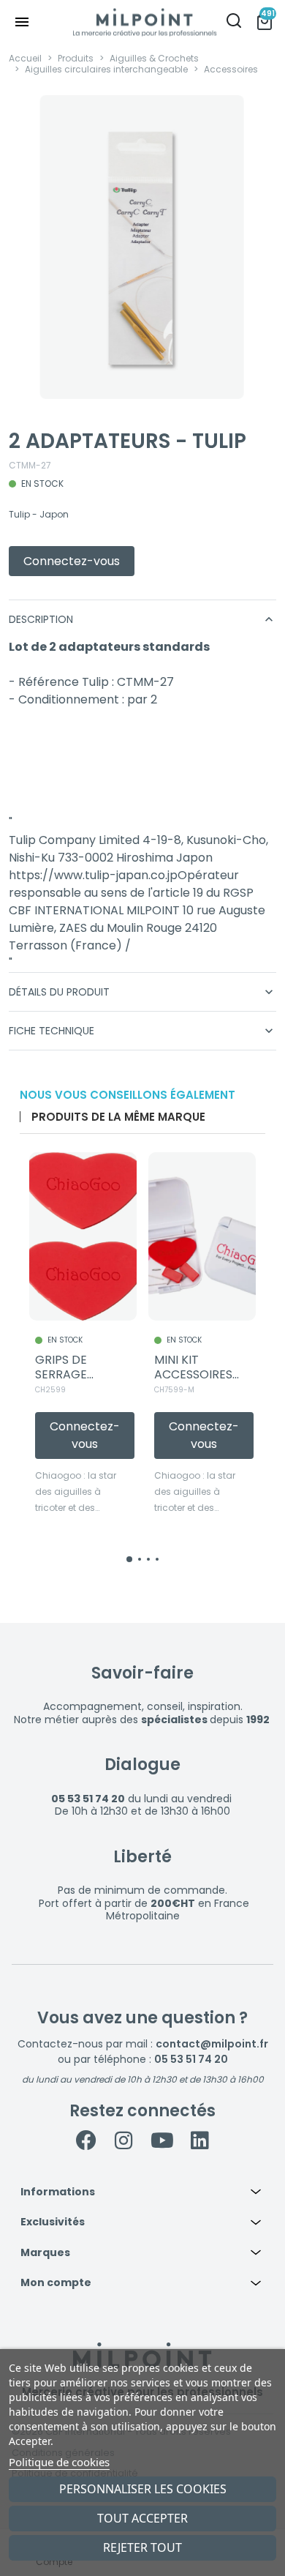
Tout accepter (142, 2518)
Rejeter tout (142, 2547)
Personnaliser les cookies (143, 2489)
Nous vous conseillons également (128, 1095)
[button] (142, 2192)
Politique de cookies (59, 2462)
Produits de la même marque (118, 1117)
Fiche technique (142, 1031)
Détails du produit (142, 992)
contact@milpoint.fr (212, 2044)
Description (142, 619)
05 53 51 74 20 (191, 2059)
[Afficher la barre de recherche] (234, 22)
